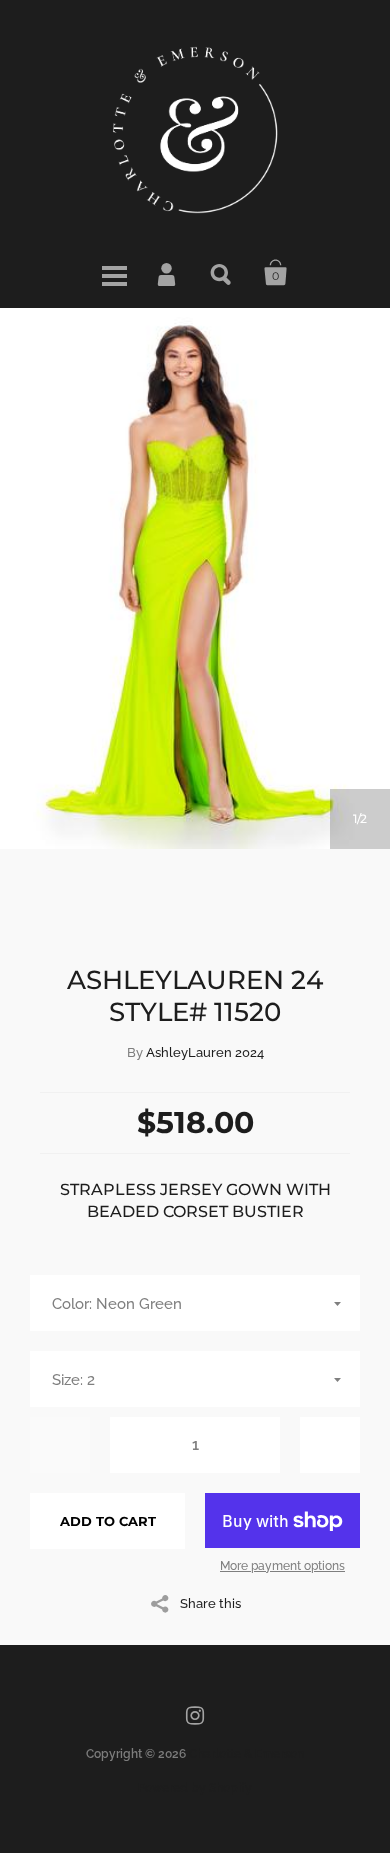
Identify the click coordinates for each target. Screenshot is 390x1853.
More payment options (282, 1566)
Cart (276, 273)
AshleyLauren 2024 (205, 1052)
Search (222, 273)
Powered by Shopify (195, 1788)
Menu (114, 273)
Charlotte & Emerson (246, 1754)
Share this (210, 1603)
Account (168, 273)
